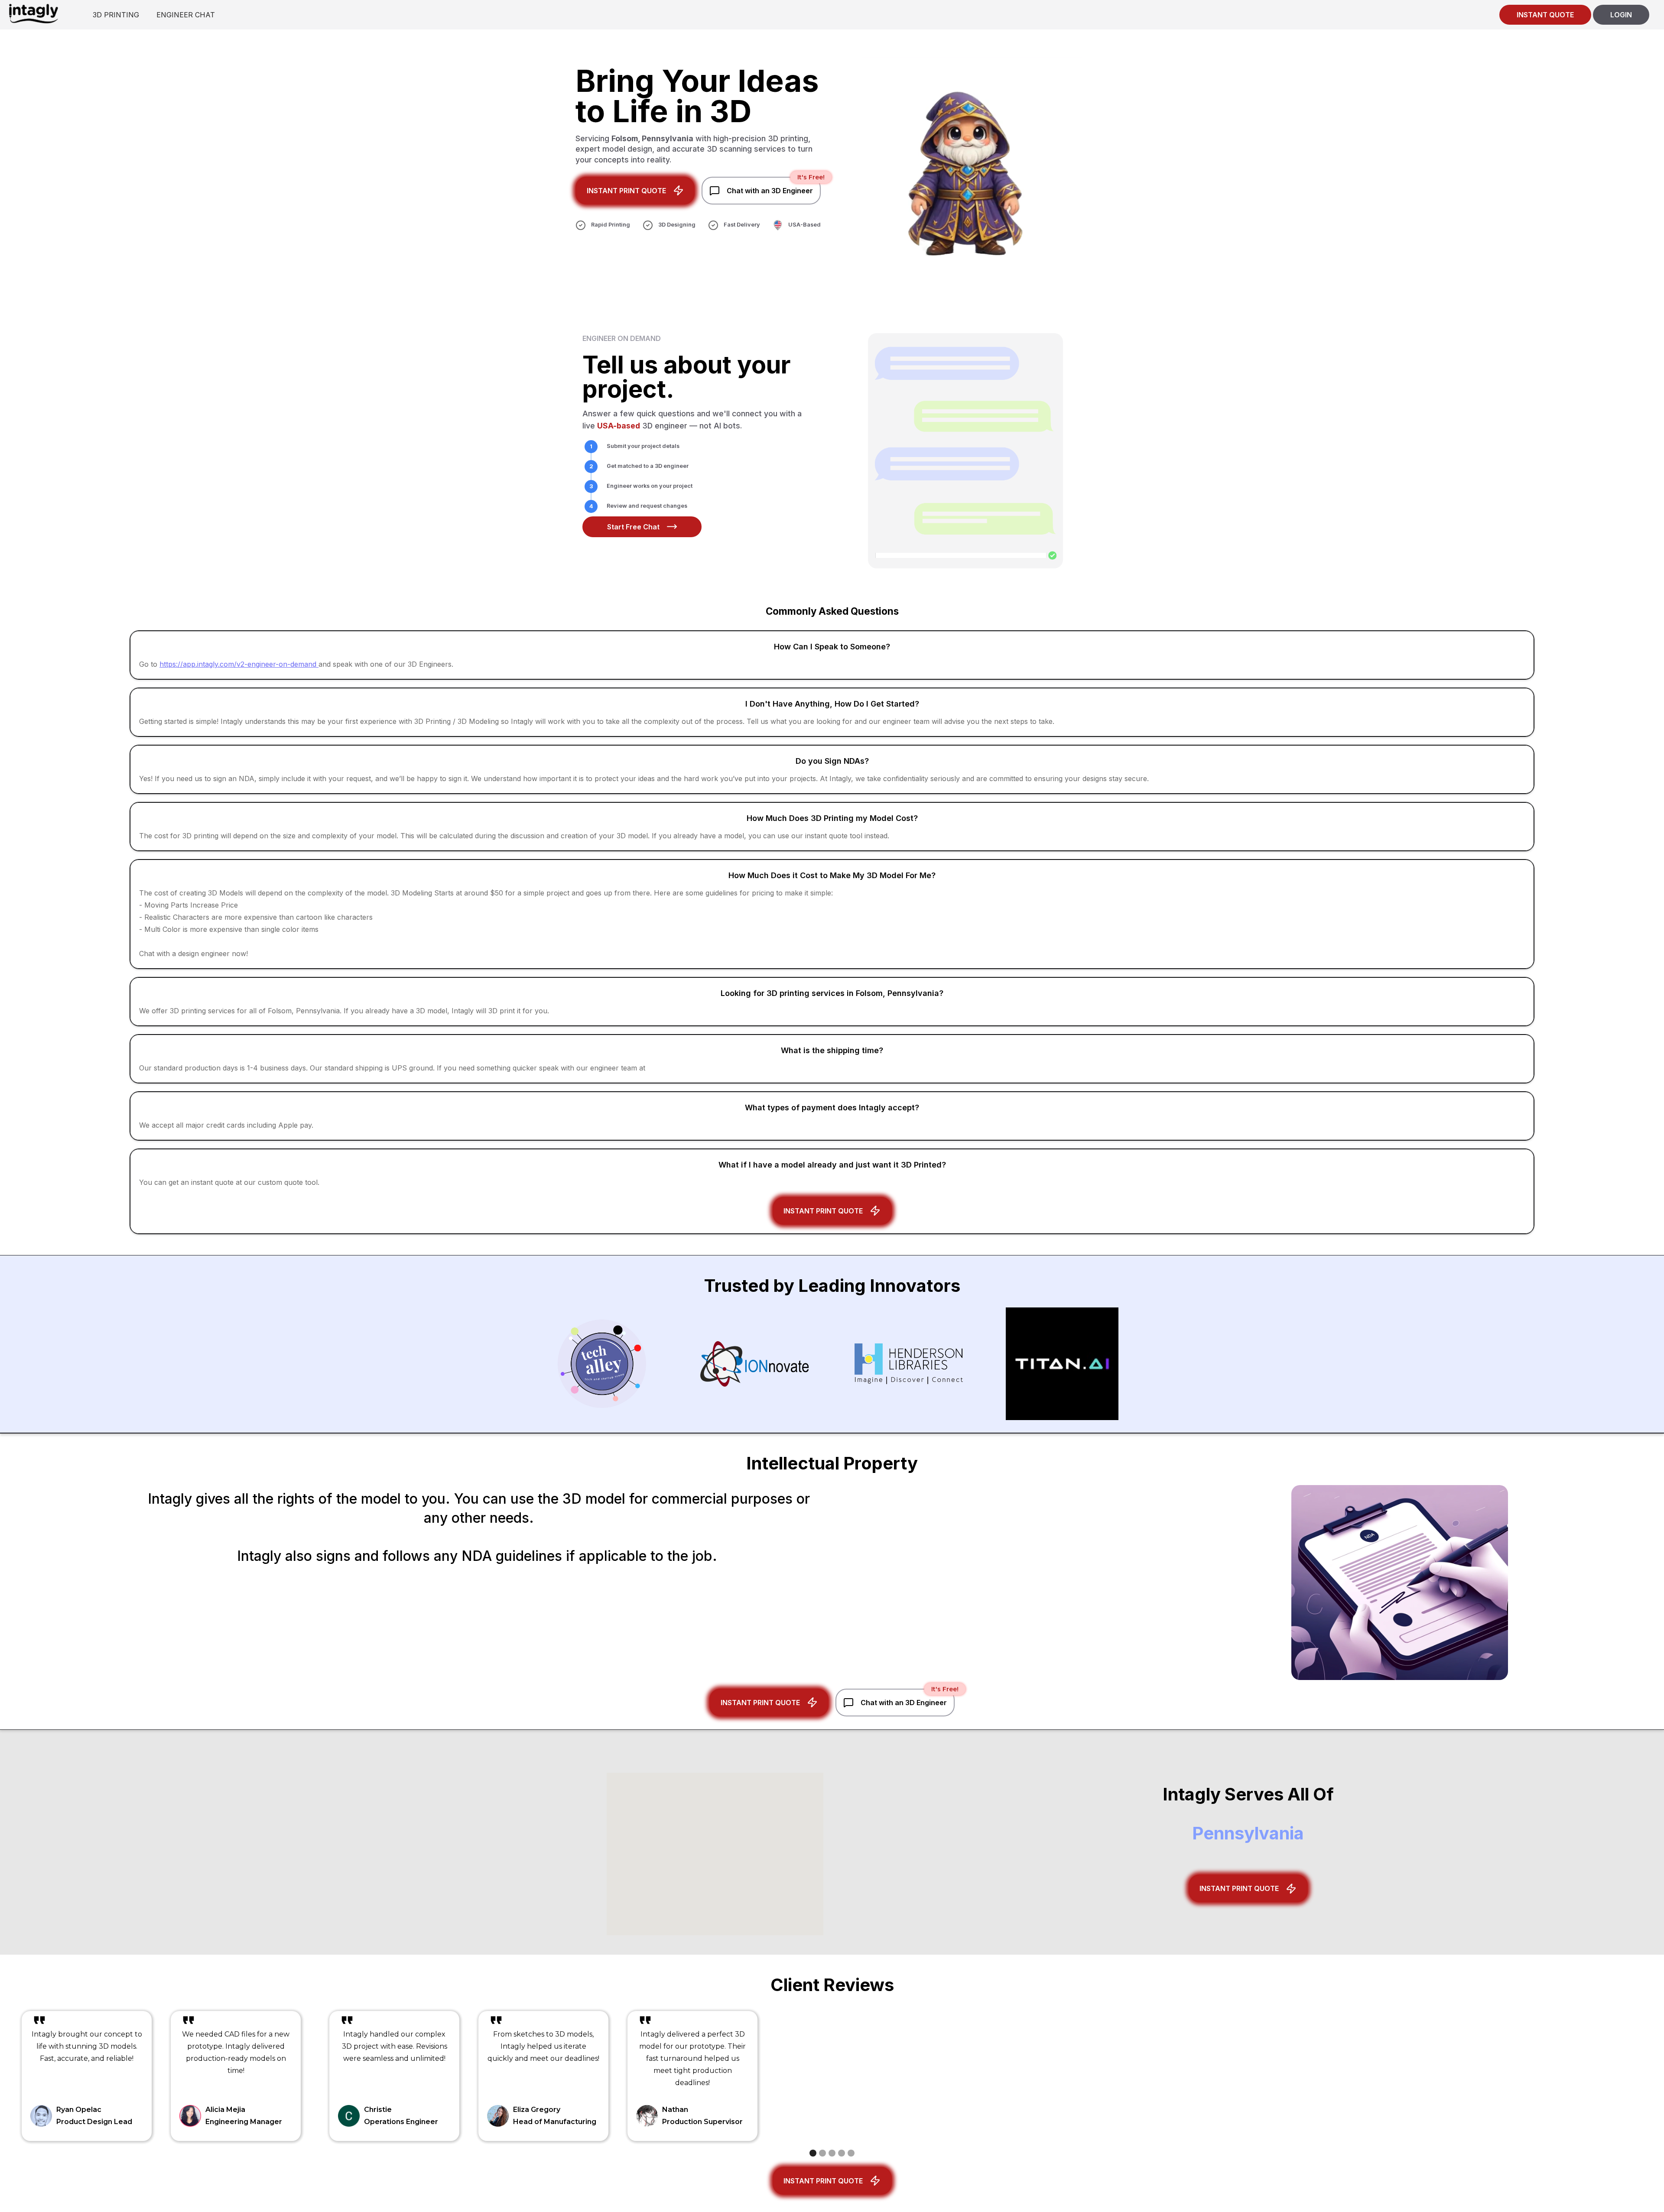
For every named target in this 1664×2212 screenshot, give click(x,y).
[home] (33, 13)
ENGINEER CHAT (186, 15)
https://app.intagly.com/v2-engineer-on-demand (239, 664)
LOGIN (1621, 15)
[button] (813, 2153)
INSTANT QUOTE (1545, 15)
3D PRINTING (116, 15)
